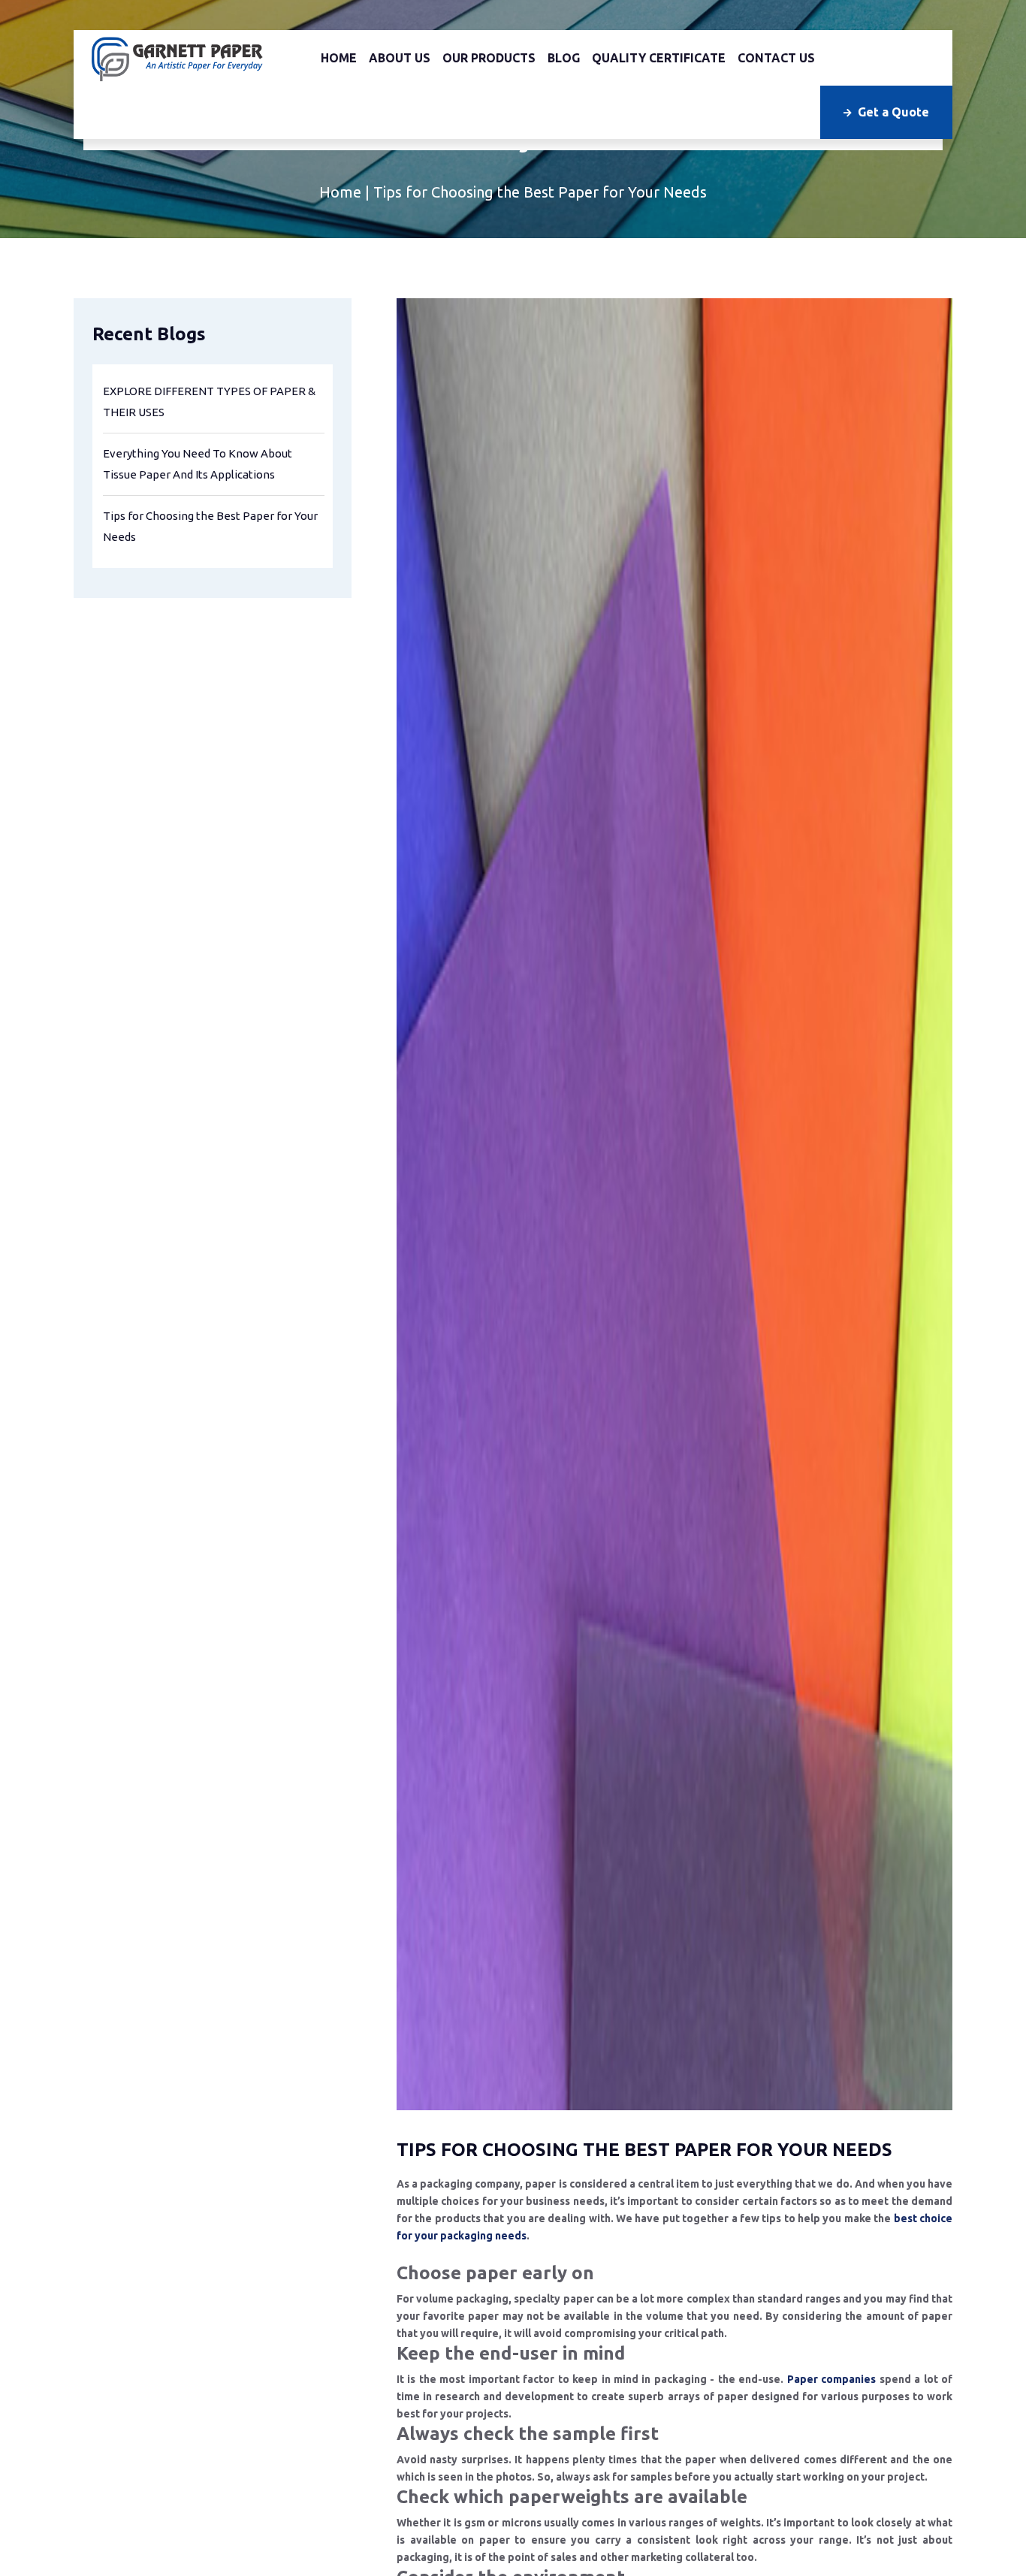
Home (339, 58)
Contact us (776, 58)
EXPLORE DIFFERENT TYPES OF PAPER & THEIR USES (209, 402)
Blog (564, 58)
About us (400, 58)
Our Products (489, 58)
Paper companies (831, 2499)
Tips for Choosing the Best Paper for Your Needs (210, 526)
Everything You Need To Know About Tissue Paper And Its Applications (198, 464)
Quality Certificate (659, 58)
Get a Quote (893, 112)
